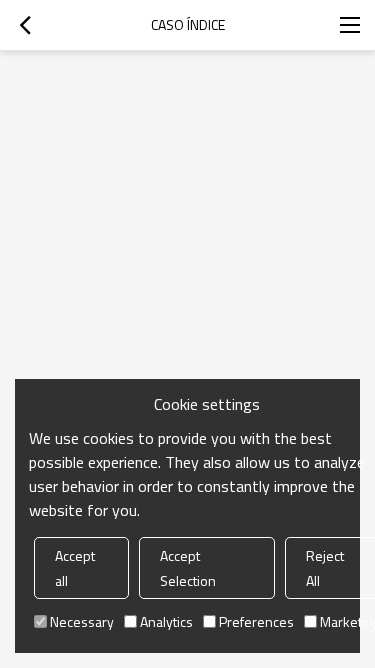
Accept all (75, 568)
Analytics (166, 621)
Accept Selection (188, 568)
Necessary (82, 621)
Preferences (256, 621)
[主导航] (350, 25)
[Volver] (25, 25)
